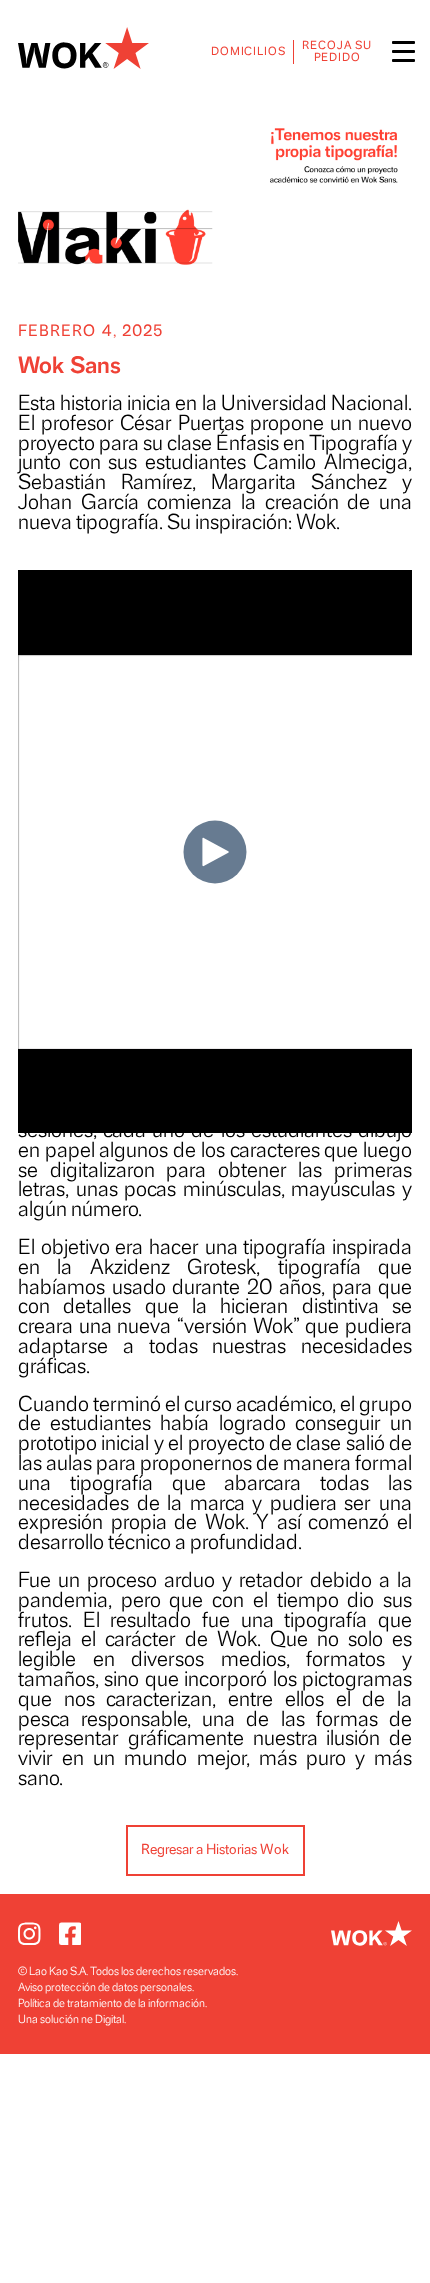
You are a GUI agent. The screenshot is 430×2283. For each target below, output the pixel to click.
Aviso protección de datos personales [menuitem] (105, 1987)
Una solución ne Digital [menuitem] (71, 2019)
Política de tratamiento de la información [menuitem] (111, 2003)
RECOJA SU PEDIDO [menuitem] (337, 51)
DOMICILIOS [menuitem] (248, 51)
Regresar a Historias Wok (215, 1849)
